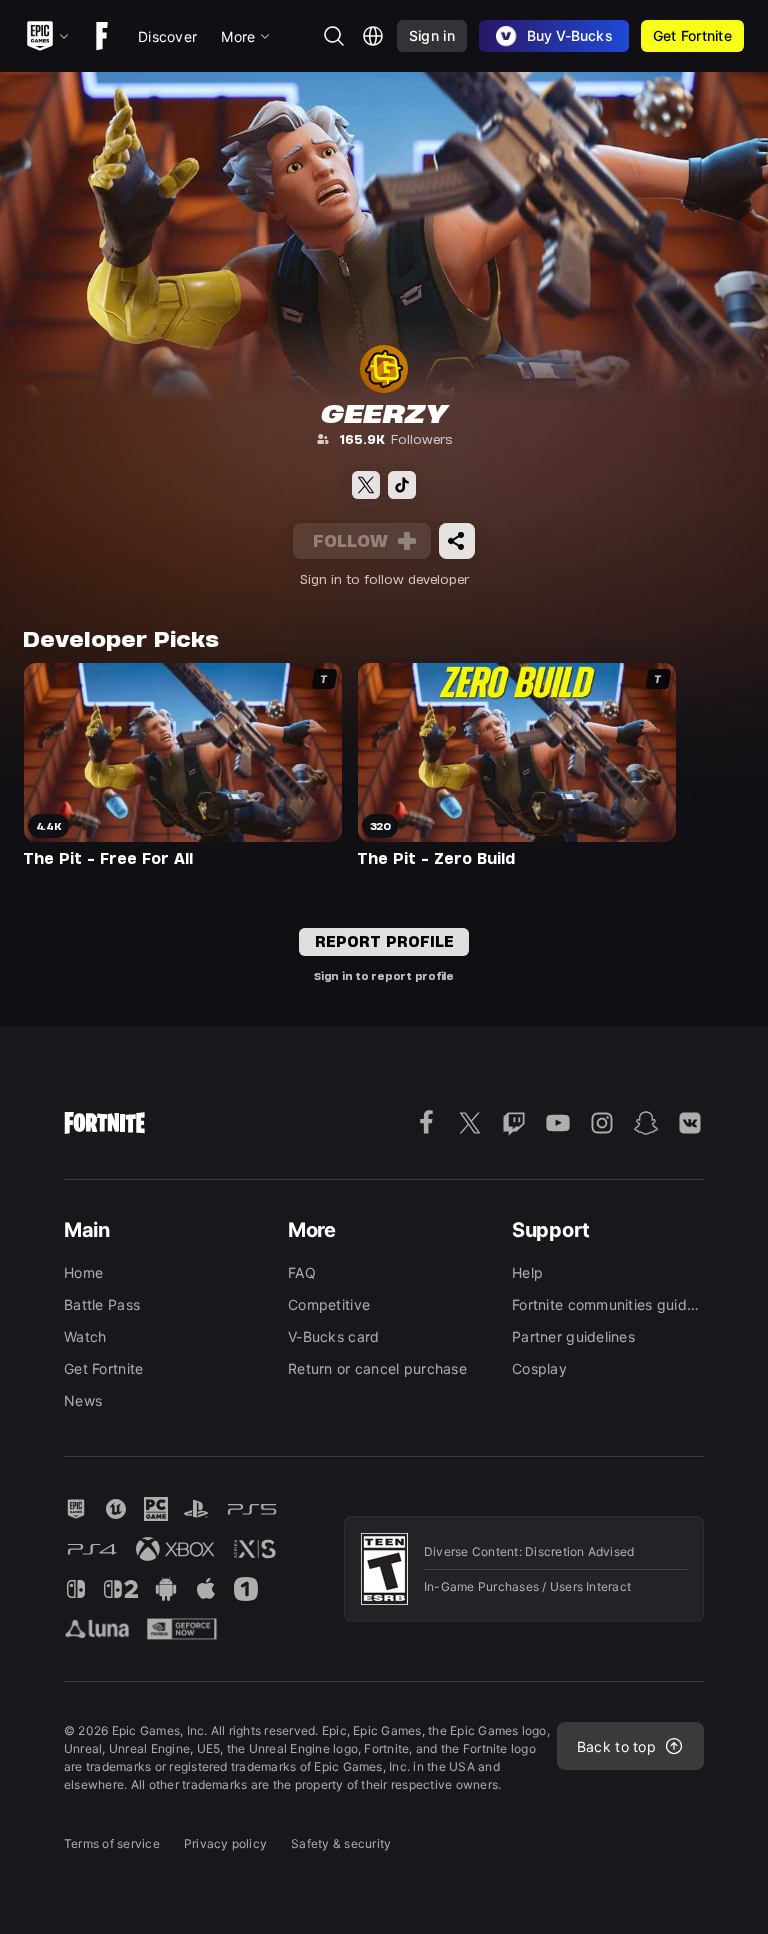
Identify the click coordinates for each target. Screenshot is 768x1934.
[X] (366, 485)
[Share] (457, 541)
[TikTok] (402, 485)
